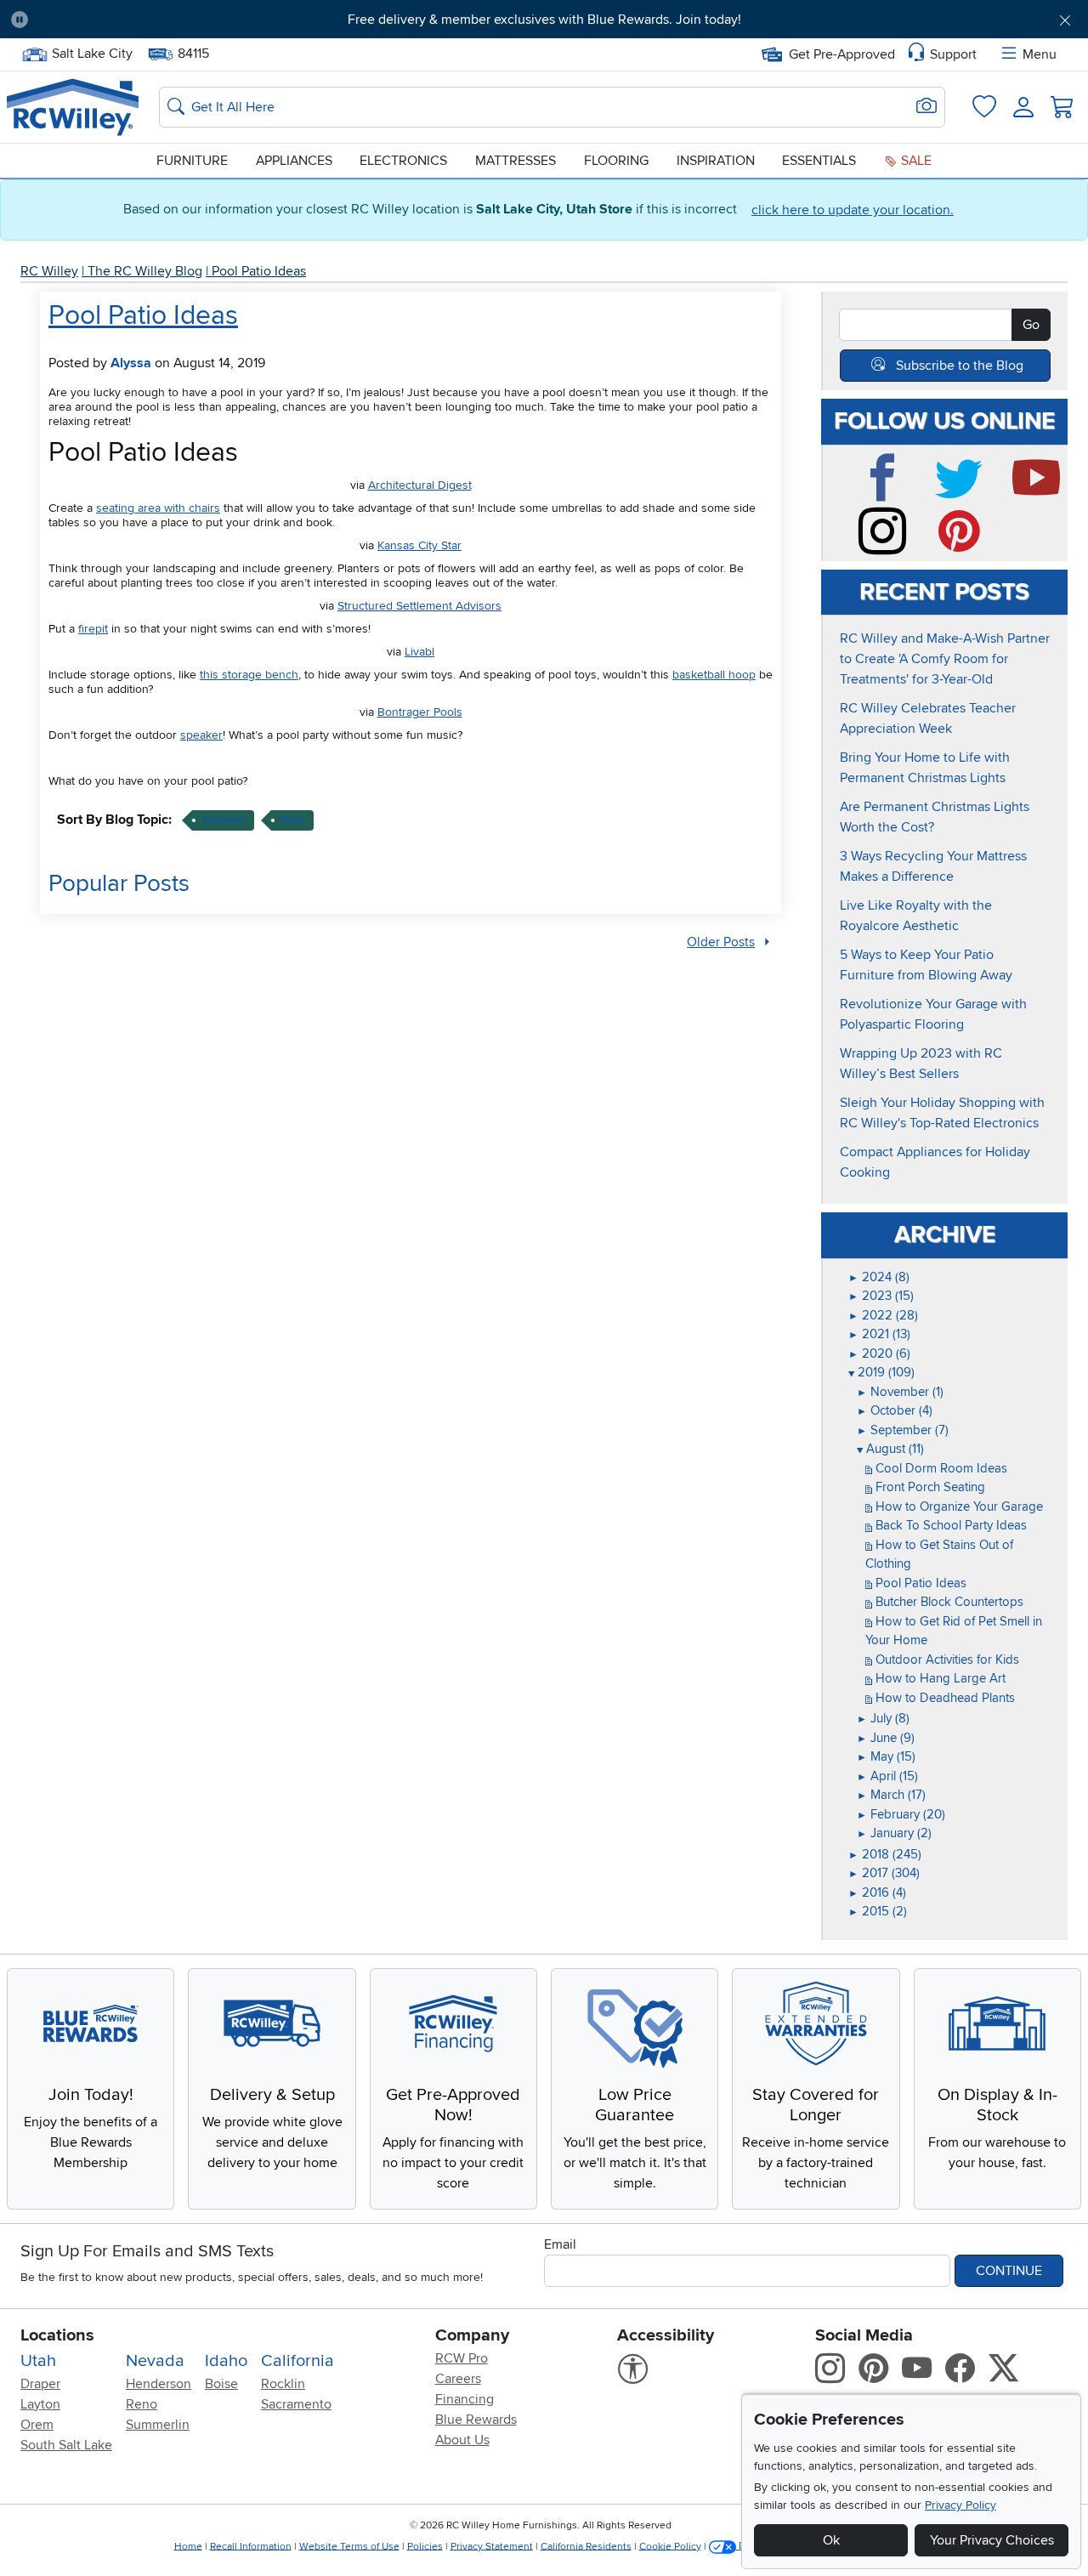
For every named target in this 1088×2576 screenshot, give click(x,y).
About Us (462, 2440)
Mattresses (516, 161)
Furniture (192, 161)
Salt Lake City (92, 52)
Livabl (419, 652)
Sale (915, 161)
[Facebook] (888, 494)
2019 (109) (881, 1372)
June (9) (886, 1738)
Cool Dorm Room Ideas (940, 1468)
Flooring (616, 161)
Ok (831, 2540)
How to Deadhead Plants (943, 1698)
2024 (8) (879, 1277)
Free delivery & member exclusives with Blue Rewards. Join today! (544, 20)
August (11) (890, 1449)
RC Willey (49, 271)
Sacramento (296, 2404)
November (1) (900, 1392)
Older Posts (721, 942)
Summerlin (158, 2425)
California (297, 2361)
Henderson (159, 2384)
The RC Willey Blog (145, 271)
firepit (93, 629)
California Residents (586, 2546)
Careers (458, 2379)
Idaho (226, 2361)
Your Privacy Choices (992, 2540)
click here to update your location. (853, 210)
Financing (465, 2399)
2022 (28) (883, 1315)
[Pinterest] (966, 548)
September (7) (903, 1430)
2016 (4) (877, 1892)
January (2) (894, 1833)
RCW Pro (462, 2358)
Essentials (819, 161)
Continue (1009, 2271)
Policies (425, 2546)
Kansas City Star (419, 545)
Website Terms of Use (349, 2546)
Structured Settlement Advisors (419, 606)
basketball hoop (714, 675)
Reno (142, 2404)
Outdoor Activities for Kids (946, 1660)
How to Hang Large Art (939, 1678)
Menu (1040, 54)
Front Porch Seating (929, 1487)
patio (293, 820)
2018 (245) (885, 1854)
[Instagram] (888, 548)
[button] (125, 20)
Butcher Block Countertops (948, 1602)
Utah (38, 2361)
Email (560, 2244)
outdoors (224, 820)
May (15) (886, 1756)
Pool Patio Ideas (259, 271)
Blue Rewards (476, 2420)
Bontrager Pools (420, 712)
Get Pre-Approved (842, 54)
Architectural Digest (420, 485)
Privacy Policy (960, 2505)
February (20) (901, 1814)
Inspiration (716, 161)
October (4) (895, 1410)
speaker (201, 735)
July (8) (883, 1718)
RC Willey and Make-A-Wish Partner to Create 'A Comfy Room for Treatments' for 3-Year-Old (945, 659)
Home (188, 2546)
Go (1031, 325)
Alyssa (131, 363)
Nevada (155, 2361)
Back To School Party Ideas (949, 1525)
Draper (40, 2384)
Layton (40, 2404)
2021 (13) (879, 1334)
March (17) (891, 1795)
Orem (37, 2425)
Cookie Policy (670, 2546)
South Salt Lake (66, 2445)
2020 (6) (879, 1353)
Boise (221, 2384)
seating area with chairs (158, 508)
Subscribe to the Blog (960, 366)
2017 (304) (884, 1873)
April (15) (887, 1776)
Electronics (403, 161)
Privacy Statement (492, 2546)
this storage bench (249, 675)
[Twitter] (966, 494)
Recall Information (251, 2546)
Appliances (294, 161)
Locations (57, 2335)
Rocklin (283, 2384)
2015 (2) (878, 1911)
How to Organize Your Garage (958, 1506)
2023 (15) (881, 1296)
